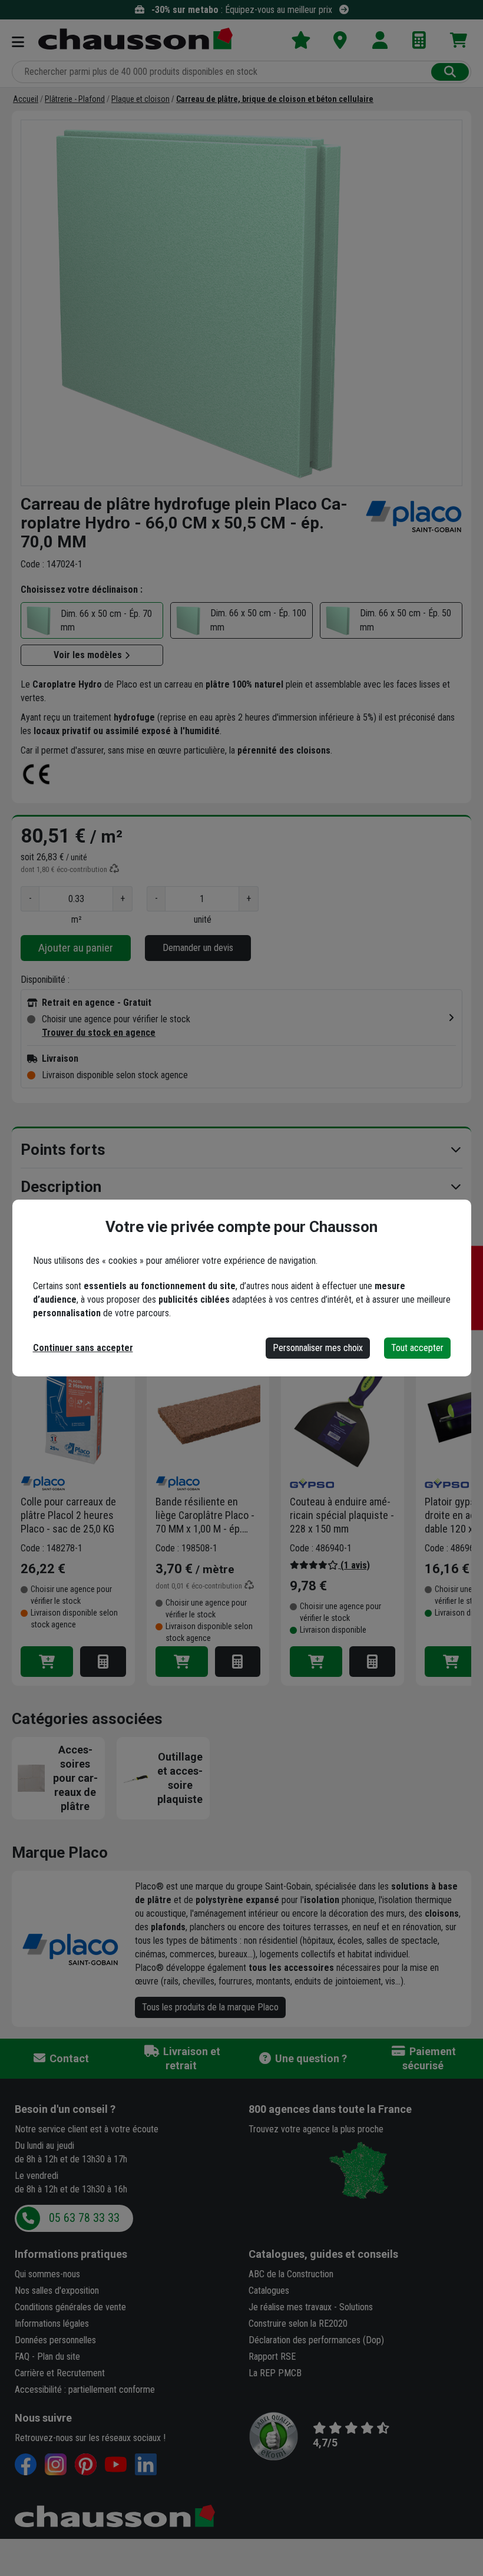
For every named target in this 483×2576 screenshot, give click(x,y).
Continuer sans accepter (83, 1348)
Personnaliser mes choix (318, 1348)
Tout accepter (417, 1348)
